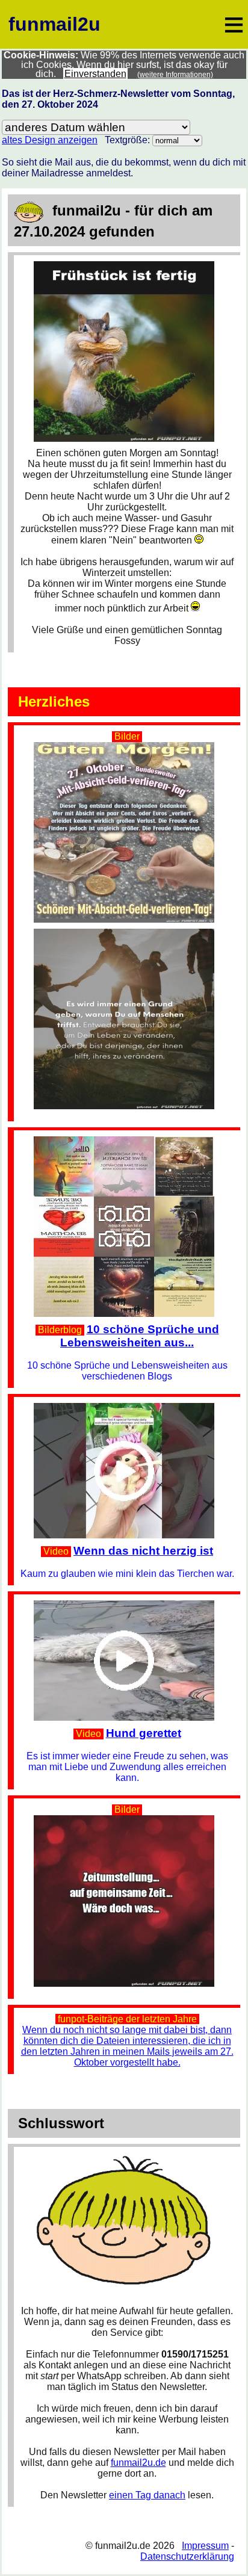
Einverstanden (95, 74)
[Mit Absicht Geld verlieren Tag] (127, 747)
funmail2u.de (138, 2463)
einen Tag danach (147, 2495)
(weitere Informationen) (175, 75)
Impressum (205, 2546)
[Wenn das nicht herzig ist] (127, 1408)
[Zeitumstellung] (127, 1820)
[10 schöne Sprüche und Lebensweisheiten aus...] (127, 1141)
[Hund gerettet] (127, 1605)
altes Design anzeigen (50, 140)
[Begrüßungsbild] (127, 266)
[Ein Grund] (127, 1019)
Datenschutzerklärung (187, 2556)
